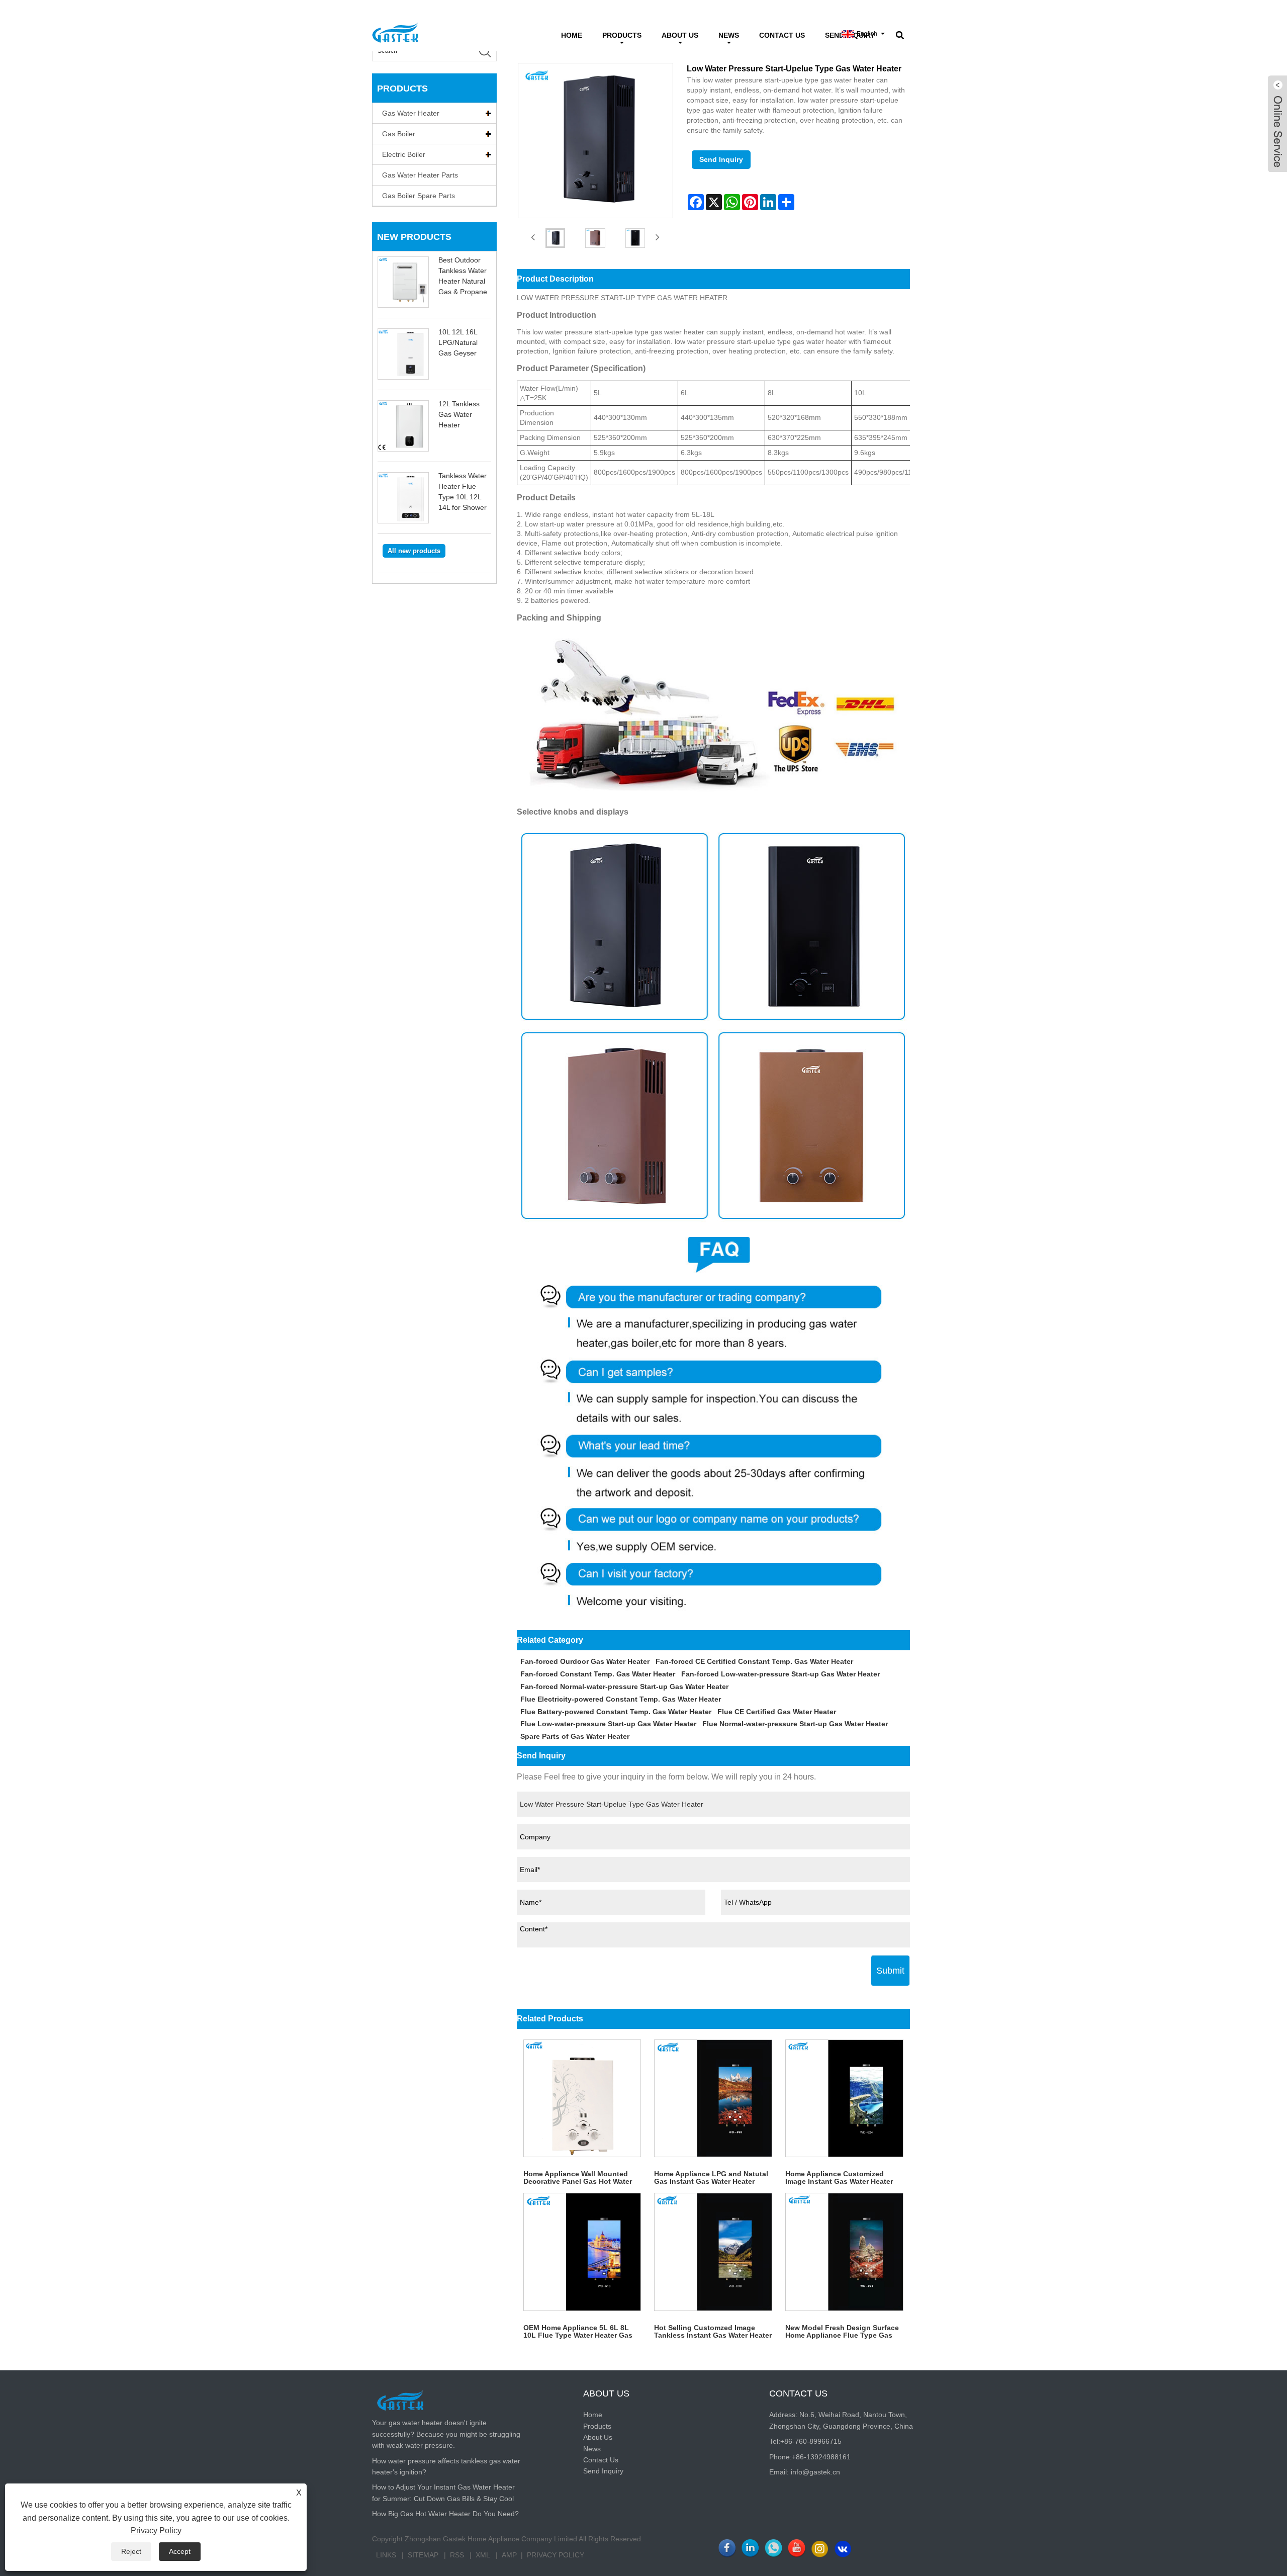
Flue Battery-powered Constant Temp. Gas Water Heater (616, 1712)
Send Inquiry (721, 159)
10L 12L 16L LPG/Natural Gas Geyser (458, 342)
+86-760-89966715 (811, 2441)
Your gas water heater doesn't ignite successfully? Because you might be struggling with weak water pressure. (446, 2434)
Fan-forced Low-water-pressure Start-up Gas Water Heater (780, 1674)
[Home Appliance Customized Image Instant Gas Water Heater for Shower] (844, 2099)
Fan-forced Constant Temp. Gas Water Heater (598, 1674)
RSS (457, 2555)
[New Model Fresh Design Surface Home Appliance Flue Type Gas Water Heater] (844, 2252)
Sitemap (423, 2555)
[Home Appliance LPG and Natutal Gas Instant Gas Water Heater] (713, 2099)
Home (572, 35)
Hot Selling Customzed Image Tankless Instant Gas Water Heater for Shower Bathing (713, 2332)
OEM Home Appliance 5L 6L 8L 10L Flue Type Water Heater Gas (578, 2331)
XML (483, 2555)
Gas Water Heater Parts (420, 175)
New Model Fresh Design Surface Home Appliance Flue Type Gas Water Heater (842, 2332)
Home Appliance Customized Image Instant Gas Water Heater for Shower (839, 2178)
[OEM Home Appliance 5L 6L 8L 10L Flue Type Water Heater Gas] (582, 2252)
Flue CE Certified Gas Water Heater (777, 1712)
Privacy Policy (556, 2555)
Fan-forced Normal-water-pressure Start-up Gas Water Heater (624, 1686)
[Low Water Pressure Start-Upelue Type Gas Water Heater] (556, 238)
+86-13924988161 (821, 2457)
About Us (680, 35)
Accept (180, 2551)
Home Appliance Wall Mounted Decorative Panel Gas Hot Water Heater (578, 2178)
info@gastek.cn (815, 2472)
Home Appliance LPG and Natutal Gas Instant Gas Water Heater (711, 2178)
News (729, 35)
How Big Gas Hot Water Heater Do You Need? (445, 2514)
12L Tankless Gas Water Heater (459, 414)
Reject (131, 2551)
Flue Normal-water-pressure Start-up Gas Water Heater (795, 1724)
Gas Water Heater (411, 113)
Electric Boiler (404, 154)
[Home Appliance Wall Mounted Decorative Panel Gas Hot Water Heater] (582, 2099)
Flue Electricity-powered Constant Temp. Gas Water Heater (621, 1699)
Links (386, 2555)
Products (622, 35)
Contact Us (782, 35)
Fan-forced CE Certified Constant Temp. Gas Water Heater (754, 1661)
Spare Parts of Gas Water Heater (575, 1736)
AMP (509, 2555)
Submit (890, 1971)
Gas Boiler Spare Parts (419, 196)
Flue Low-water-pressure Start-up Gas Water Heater (608, 1724)
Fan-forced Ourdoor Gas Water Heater (585, 1661)
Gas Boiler (399, 134)
